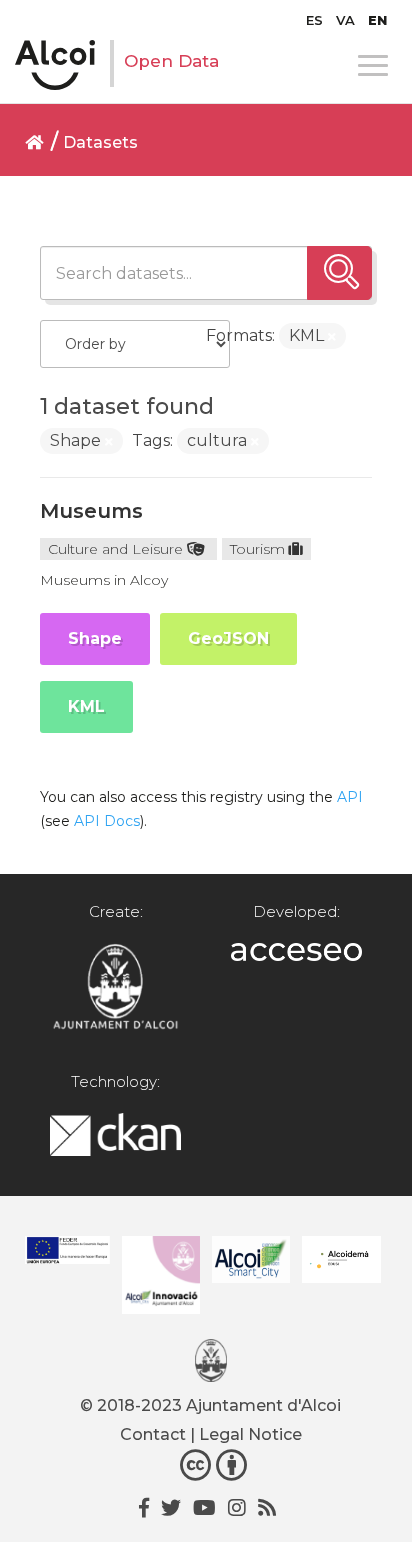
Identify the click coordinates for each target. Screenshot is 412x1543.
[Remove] (332, 337)
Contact (153, 1434)
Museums (91, 511)
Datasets (100, 142)
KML (86, 706)
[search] (339, 273)
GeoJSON (228, 638)
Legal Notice (250, 1434)
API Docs (107, 821)
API (350, 797)
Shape (95, 638)
